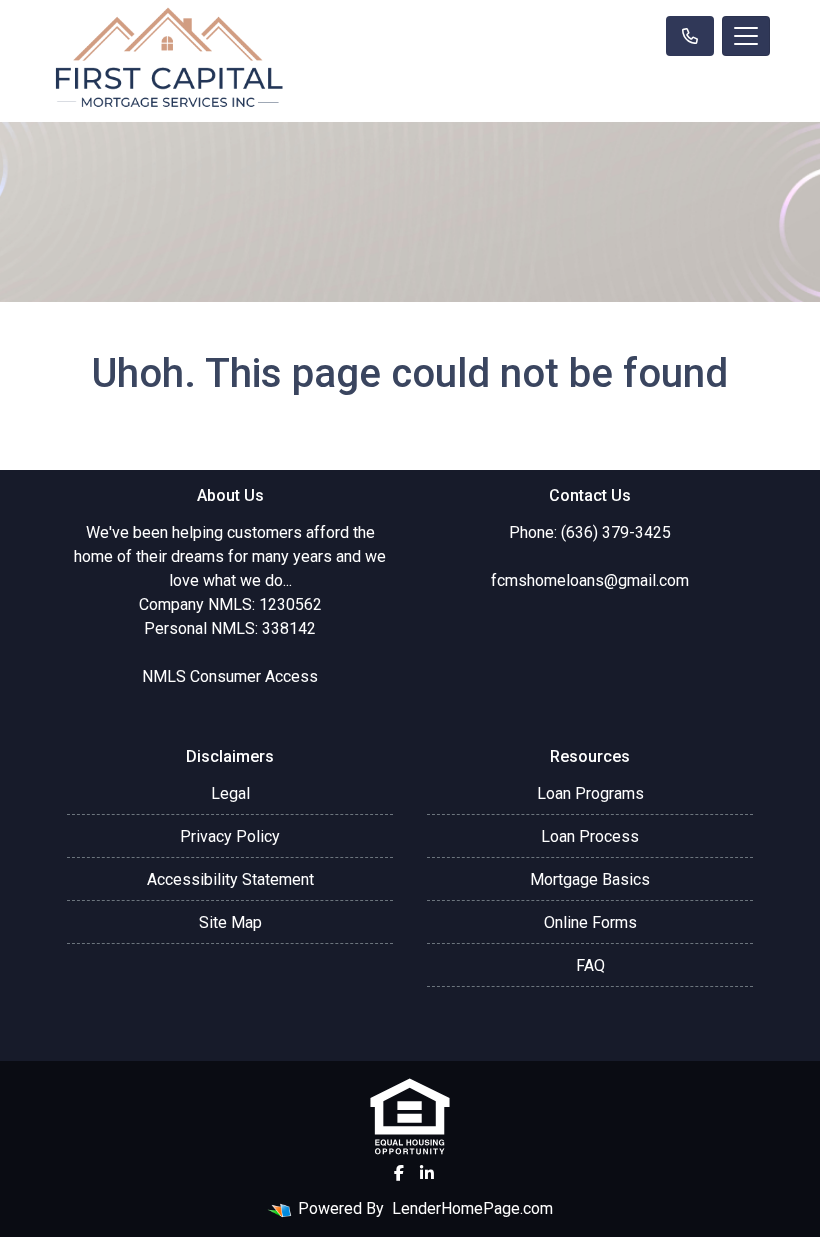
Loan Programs (590, 793)
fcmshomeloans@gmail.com (590, 580)
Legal (230, 793)
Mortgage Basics (590, 879)
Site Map (230, 922)
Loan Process (590, 836)
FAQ (590, 965)
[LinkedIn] (427, 1173)
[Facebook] (399, 1173)
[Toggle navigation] (746, 36)
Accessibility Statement (230, 879)
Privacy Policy (230, 836)
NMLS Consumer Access (230, 676)
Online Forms (590, 922)
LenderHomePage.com (472, 1208)
